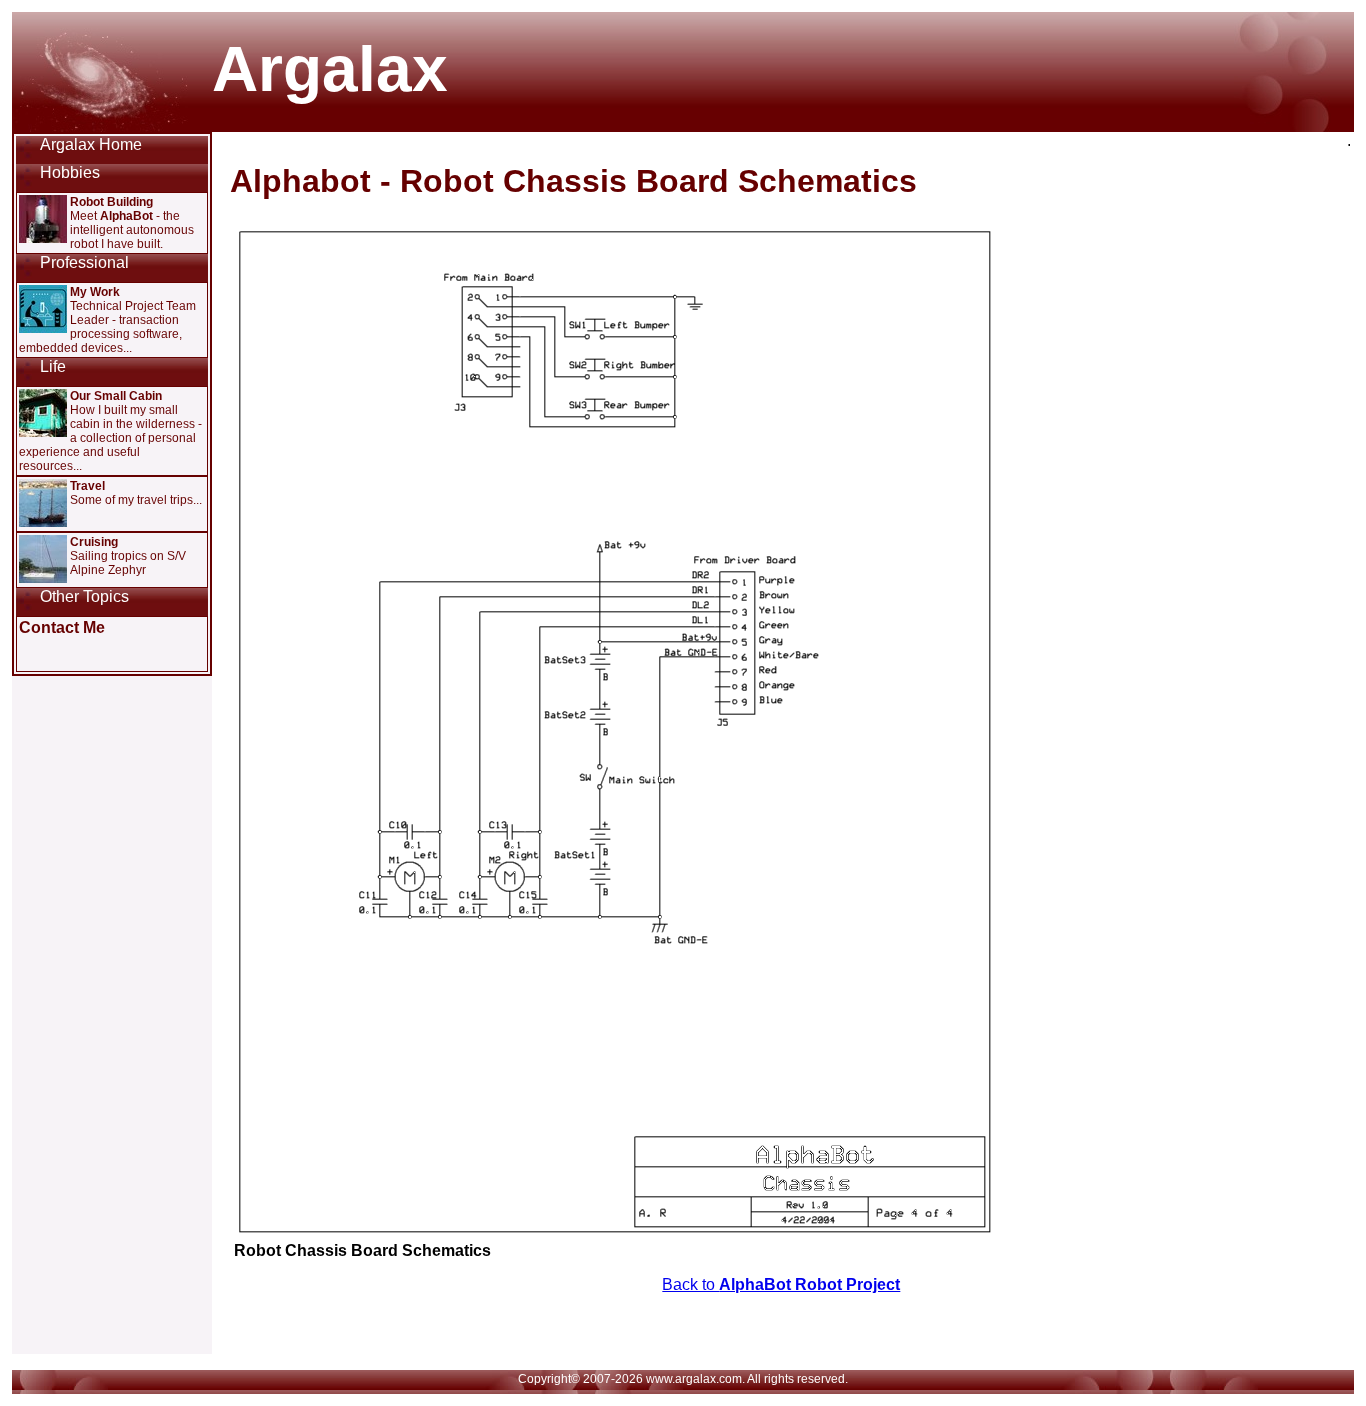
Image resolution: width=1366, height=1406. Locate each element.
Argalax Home (91, 144)
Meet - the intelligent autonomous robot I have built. (132, 223)
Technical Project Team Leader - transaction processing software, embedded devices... (107, 320)
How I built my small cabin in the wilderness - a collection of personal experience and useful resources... (110, 431)
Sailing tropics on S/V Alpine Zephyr (128, 556)
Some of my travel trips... (136, 493)
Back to (781, 1284)
